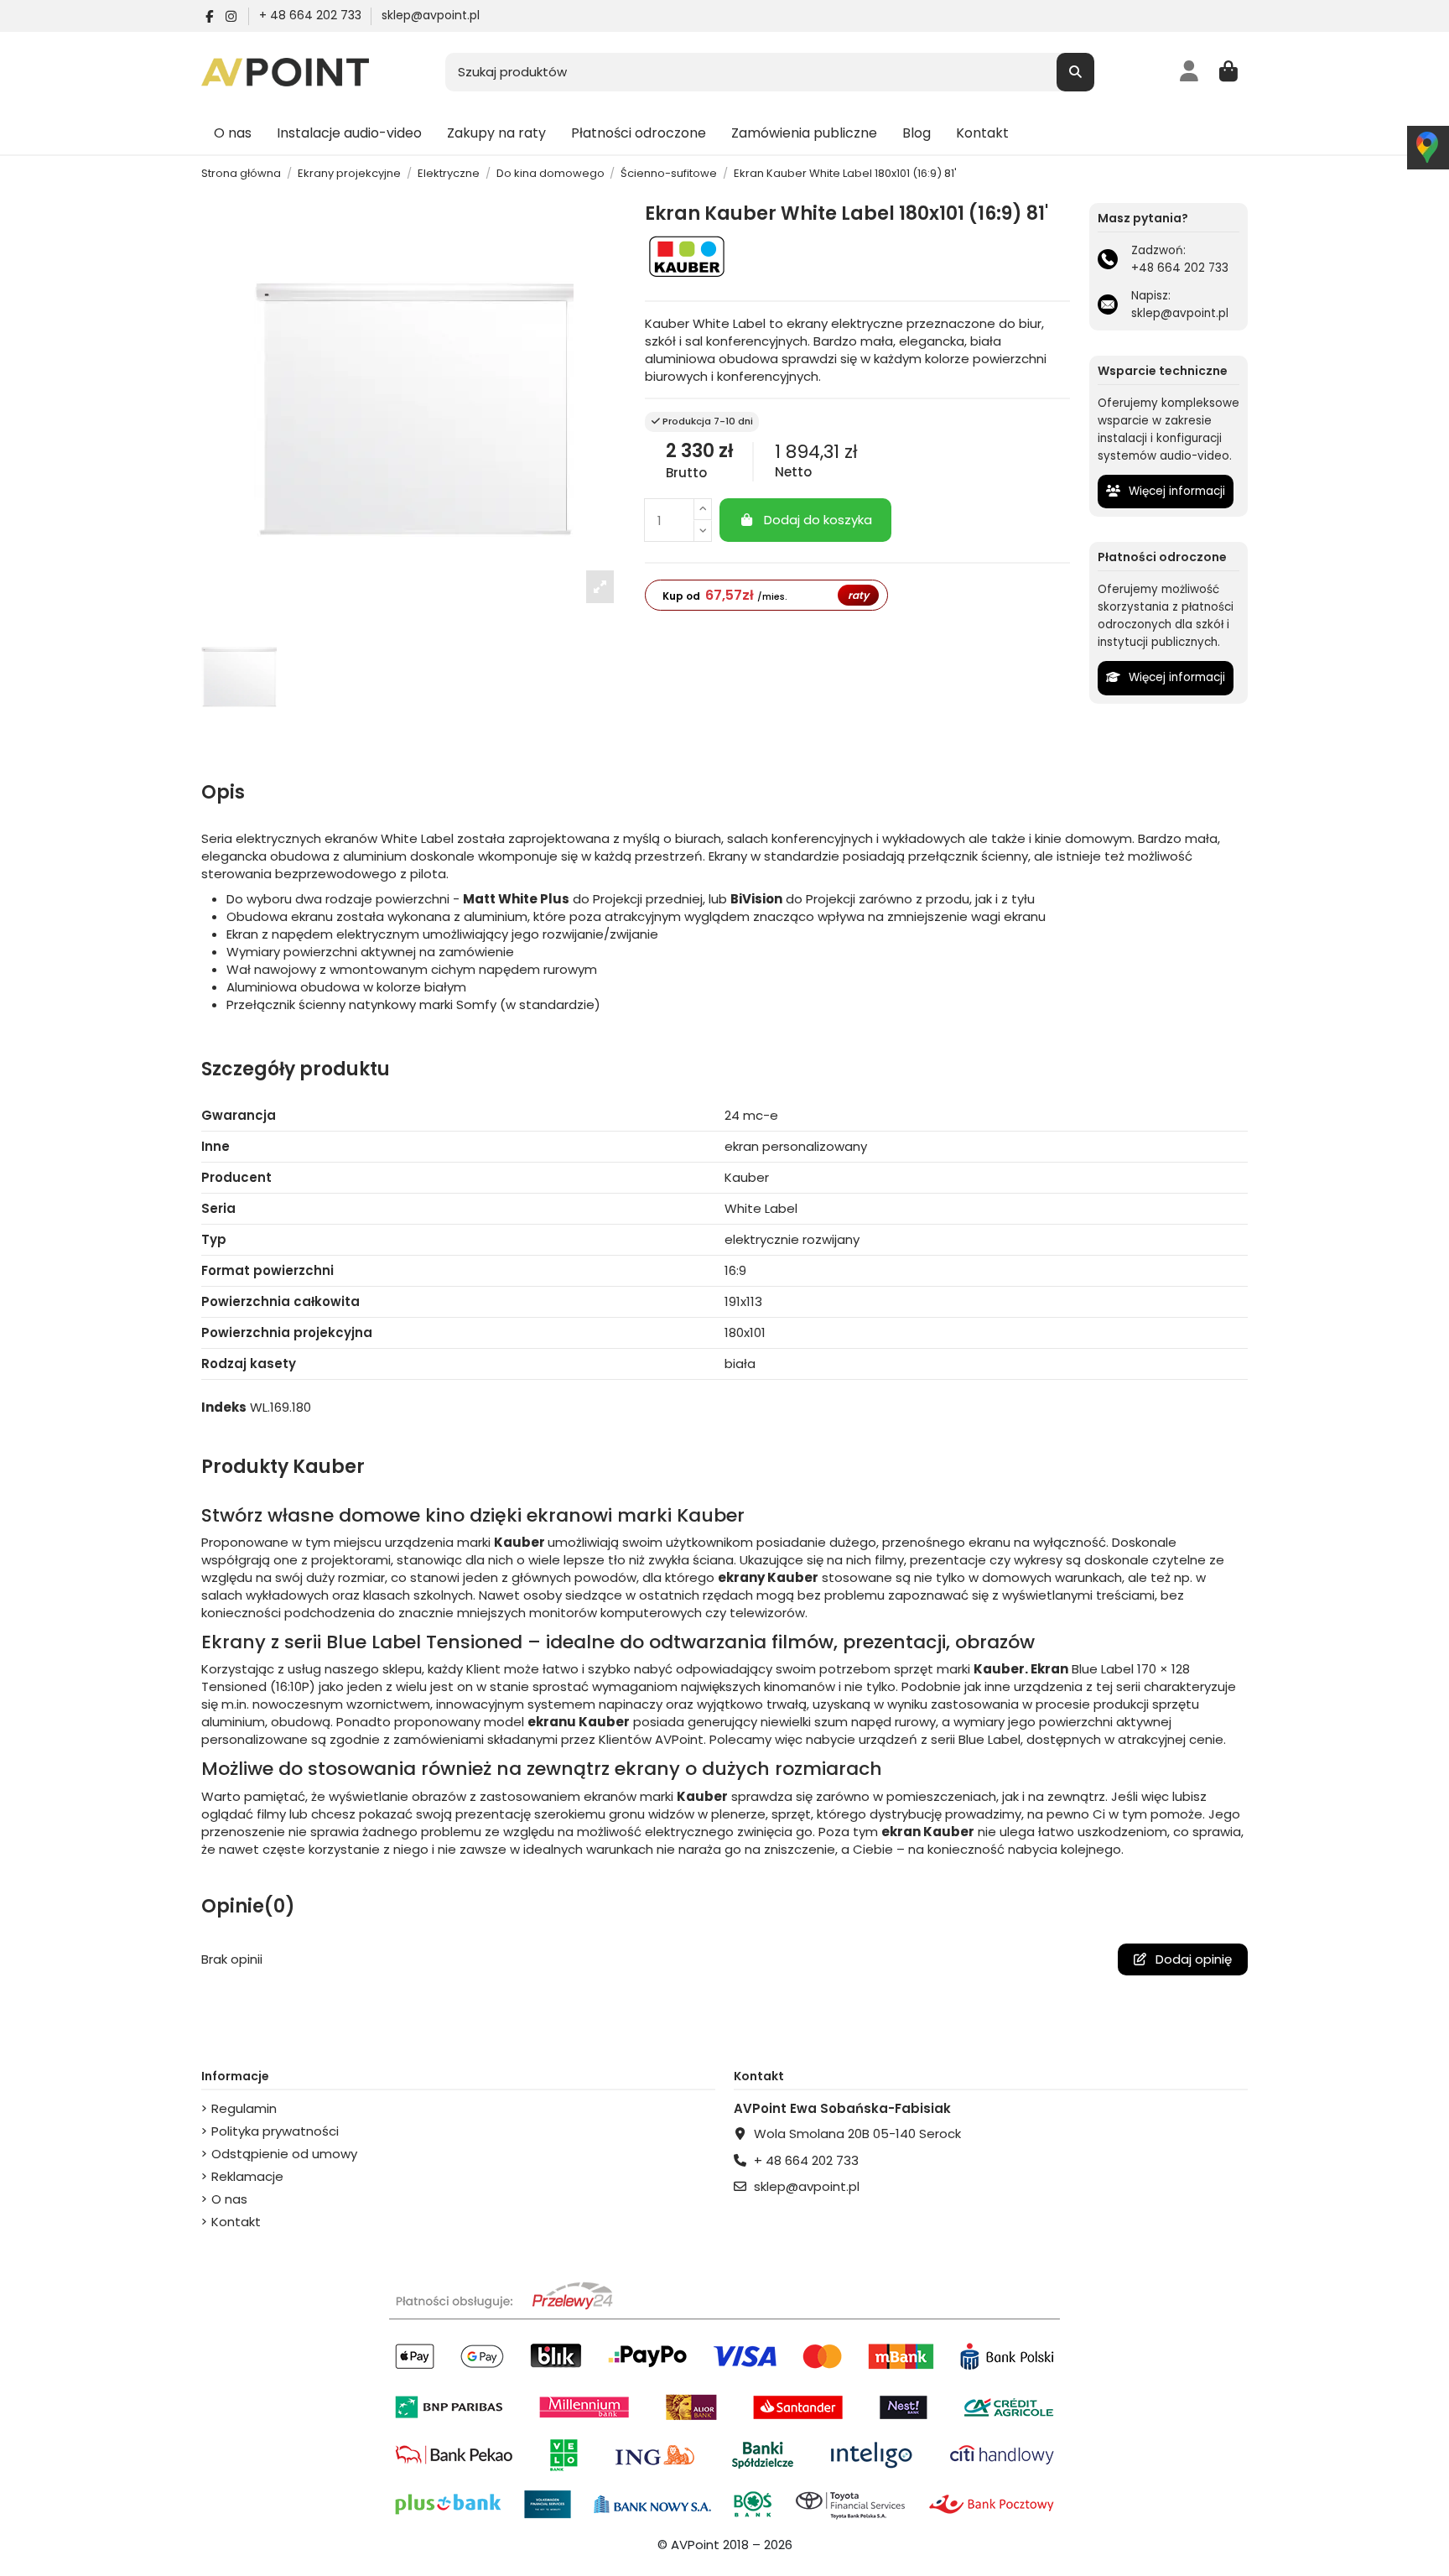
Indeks (224, 1407)
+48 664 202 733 (1180, 268)
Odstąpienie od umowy (284, 2154)
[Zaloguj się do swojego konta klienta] (1189, 72)
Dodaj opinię (1192, 1959)
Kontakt (236, 2222)
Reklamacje (247, 2176)
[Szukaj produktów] (1075, 73)
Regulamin (244, 2108)
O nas (229, 2199)
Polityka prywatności (275, 2131)
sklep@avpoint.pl (431, 15)
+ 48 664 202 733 (312, 15)
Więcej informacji (1175, 491)
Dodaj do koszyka (818, 520)
